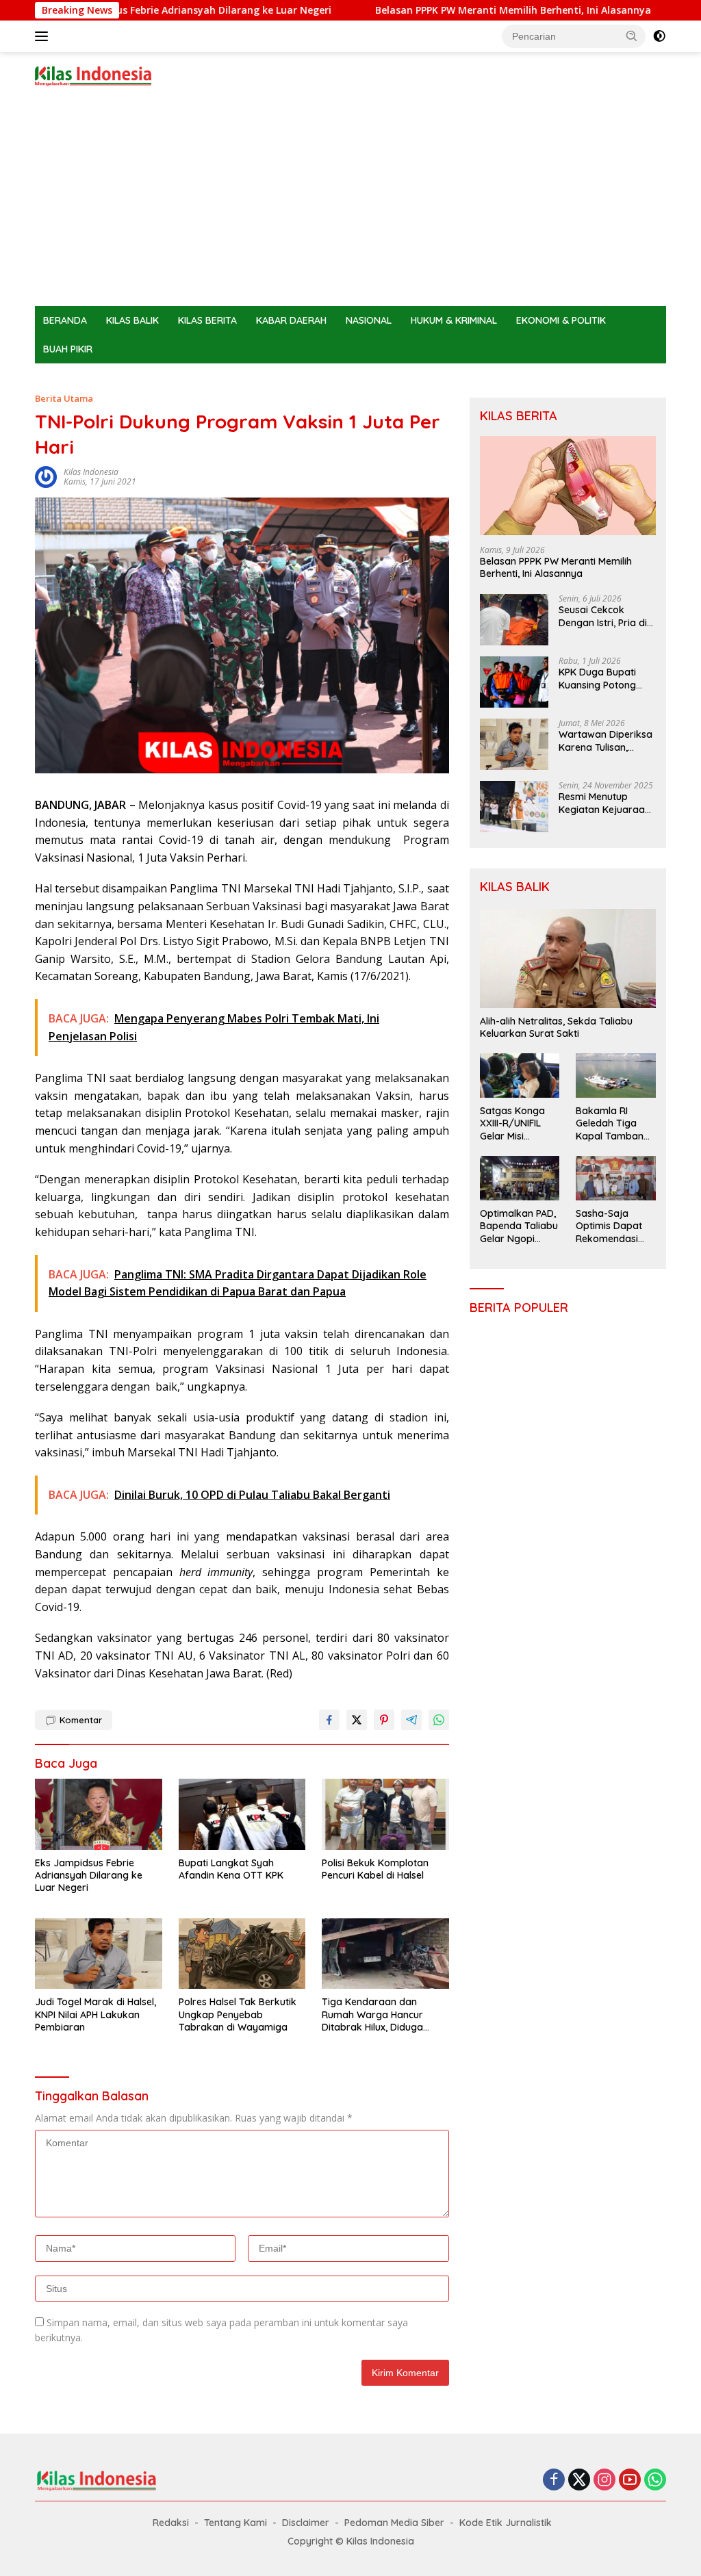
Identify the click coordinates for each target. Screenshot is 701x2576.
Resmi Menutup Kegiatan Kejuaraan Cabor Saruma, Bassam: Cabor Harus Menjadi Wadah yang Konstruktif (604, 803)
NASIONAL (369, 320)
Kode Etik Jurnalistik (506, 2523)
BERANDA (65, 320)
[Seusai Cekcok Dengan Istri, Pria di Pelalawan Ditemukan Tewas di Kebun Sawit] (514, 620)
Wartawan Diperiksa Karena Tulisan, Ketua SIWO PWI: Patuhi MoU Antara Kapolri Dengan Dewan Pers (606, 740)
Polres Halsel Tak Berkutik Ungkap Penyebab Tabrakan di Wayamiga (238, 2014)
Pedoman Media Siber (394, 2523)
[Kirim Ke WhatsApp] (439, 1720)
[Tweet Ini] (357, 1720)
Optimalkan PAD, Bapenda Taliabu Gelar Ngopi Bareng (519, 1226)
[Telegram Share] (411, 1720)
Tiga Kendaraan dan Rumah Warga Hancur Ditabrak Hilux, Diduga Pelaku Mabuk (372, 2014)
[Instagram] (604, 2481)
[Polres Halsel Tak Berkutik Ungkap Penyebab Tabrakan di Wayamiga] (242, 1954)
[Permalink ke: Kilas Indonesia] (46, 476)
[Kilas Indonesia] (93, 75)
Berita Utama (64, 398)
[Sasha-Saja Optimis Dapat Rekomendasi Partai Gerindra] (616, 1178)
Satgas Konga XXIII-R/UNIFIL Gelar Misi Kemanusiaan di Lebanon (517, 1123)
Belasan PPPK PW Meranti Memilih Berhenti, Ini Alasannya (457, 10)
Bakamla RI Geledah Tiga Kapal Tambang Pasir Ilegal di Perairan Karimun (613, 1123)
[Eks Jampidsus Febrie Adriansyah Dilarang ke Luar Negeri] (99, 1814)
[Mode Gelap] (659, 36)
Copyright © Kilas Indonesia (351, 2541)
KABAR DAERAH (291, 320)
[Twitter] (579, 2481)
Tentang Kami (235, 2523)
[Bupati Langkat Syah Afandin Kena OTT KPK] (242, 1814)
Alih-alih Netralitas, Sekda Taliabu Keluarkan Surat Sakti (556, 1027)
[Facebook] (554, 2481)
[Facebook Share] (329, 1720)
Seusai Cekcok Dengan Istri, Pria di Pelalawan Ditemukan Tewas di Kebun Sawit (604, 616)
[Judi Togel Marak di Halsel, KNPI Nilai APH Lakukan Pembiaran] (99, 1954)
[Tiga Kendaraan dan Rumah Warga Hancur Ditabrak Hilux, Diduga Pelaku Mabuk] (385, 1954)
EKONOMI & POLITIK (561, 320)
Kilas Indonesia (91, 472)
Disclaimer (306, 2523)
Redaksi (171, 2523)
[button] (632, 36)
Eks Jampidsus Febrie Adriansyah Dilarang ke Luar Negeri (139, 10)
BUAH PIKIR (68, 349)
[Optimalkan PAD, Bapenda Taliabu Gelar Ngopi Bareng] (520, 1178)
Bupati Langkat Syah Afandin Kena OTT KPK (231, 1869)
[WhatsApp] (655, 2481)
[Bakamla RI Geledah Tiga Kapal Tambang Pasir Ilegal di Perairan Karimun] (616, 1076)
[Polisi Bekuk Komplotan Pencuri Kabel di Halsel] (385, 1814)
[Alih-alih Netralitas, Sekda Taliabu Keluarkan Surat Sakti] (568, 958)
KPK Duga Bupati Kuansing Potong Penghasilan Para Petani (598, 678)
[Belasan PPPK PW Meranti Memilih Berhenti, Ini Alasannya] (568, 486)
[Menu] (44, 36)
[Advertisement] (350, 203)
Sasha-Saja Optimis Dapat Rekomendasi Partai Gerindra (611, 1226)
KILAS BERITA (207, 320)
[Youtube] (630, 2481)
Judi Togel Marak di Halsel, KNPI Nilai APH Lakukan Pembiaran (95, 2014)
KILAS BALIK (132, 320)
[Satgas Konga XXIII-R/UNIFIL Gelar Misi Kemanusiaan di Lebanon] (520, 1076)
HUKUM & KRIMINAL (454, 320)
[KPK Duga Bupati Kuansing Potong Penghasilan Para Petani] (514, 682)
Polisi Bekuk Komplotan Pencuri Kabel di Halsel (375, 1869)
